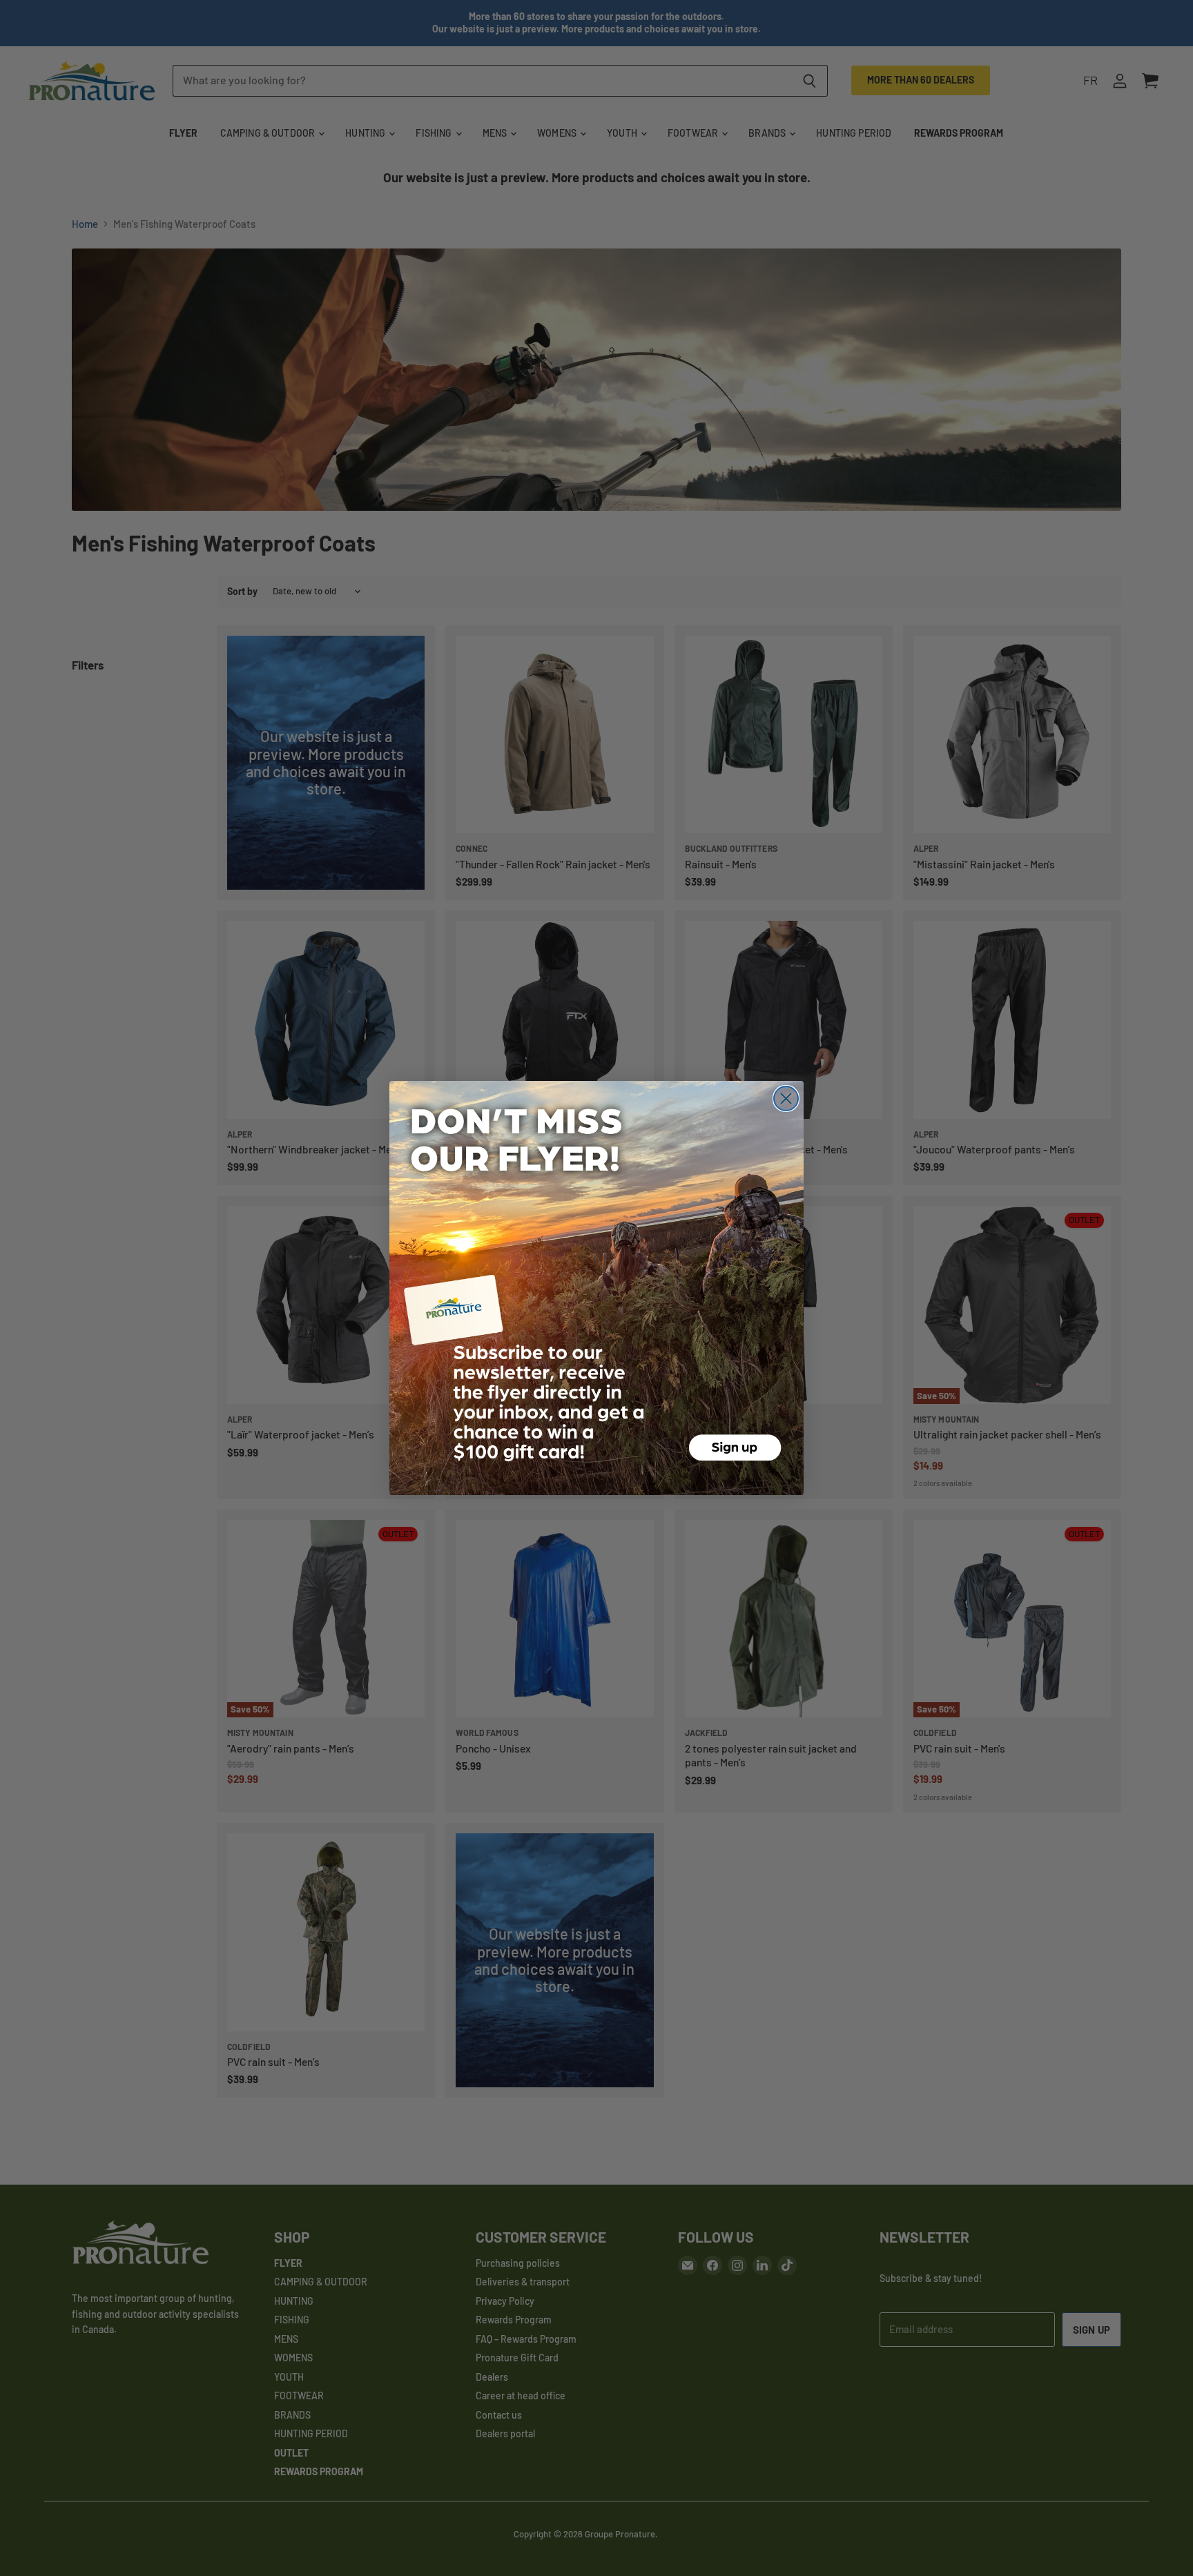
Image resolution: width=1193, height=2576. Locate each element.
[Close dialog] (786, 1099)
